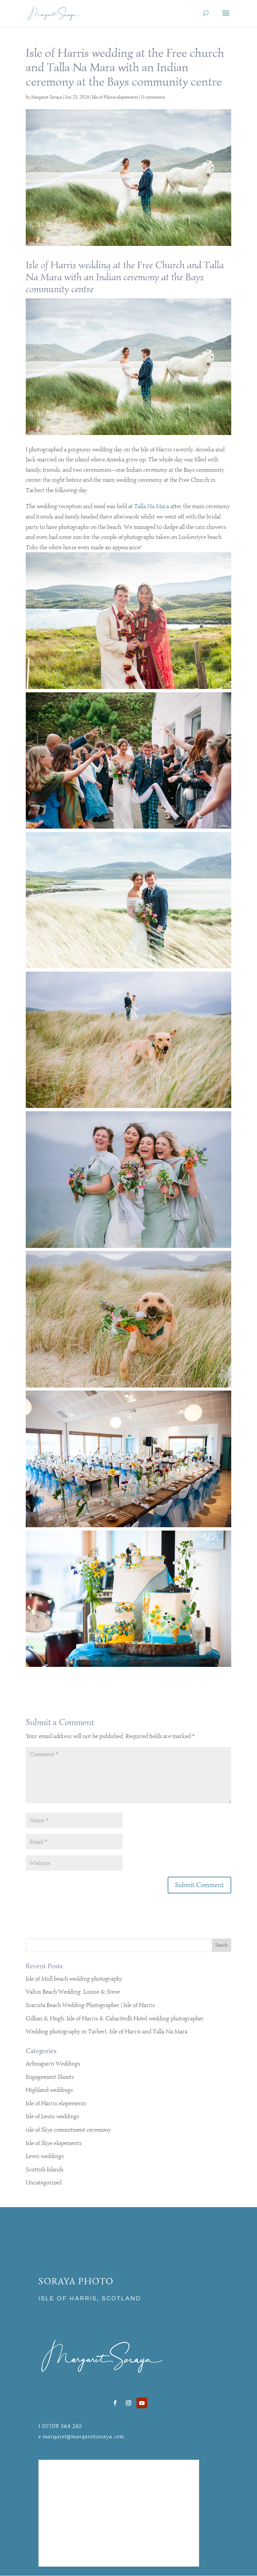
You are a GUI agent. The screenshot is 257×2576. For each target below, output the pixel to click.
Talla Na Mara (152, 506)
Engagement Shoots (50, 2077)
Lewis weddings (45, 2156)
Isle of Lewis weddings (53, 2116)
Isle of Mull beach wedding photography (74, 1979)
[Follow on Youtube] (142, 2403)
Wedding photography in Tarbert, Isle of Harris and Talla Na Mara (107, 2031)
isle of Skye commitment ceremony (68, 2130)
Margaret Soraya (47, 97)
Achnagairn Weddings (53, 2063)
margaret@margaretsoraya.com (83, 2436)
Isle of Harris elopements (115, 97)
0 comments (153, 97)
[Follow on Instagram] (128, 2403)
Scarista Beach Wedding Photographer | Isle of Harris (90, 2005)
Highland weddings (49, 2090)
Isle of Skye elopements (54, 2143)
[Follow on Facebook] (115, 2403)
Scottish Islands (45, 2169)
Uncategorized (44, 2182)
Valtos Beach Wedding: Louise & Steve (73, 1992)
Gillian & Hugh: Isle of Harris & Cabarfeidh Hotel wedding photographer (115, 2018)
